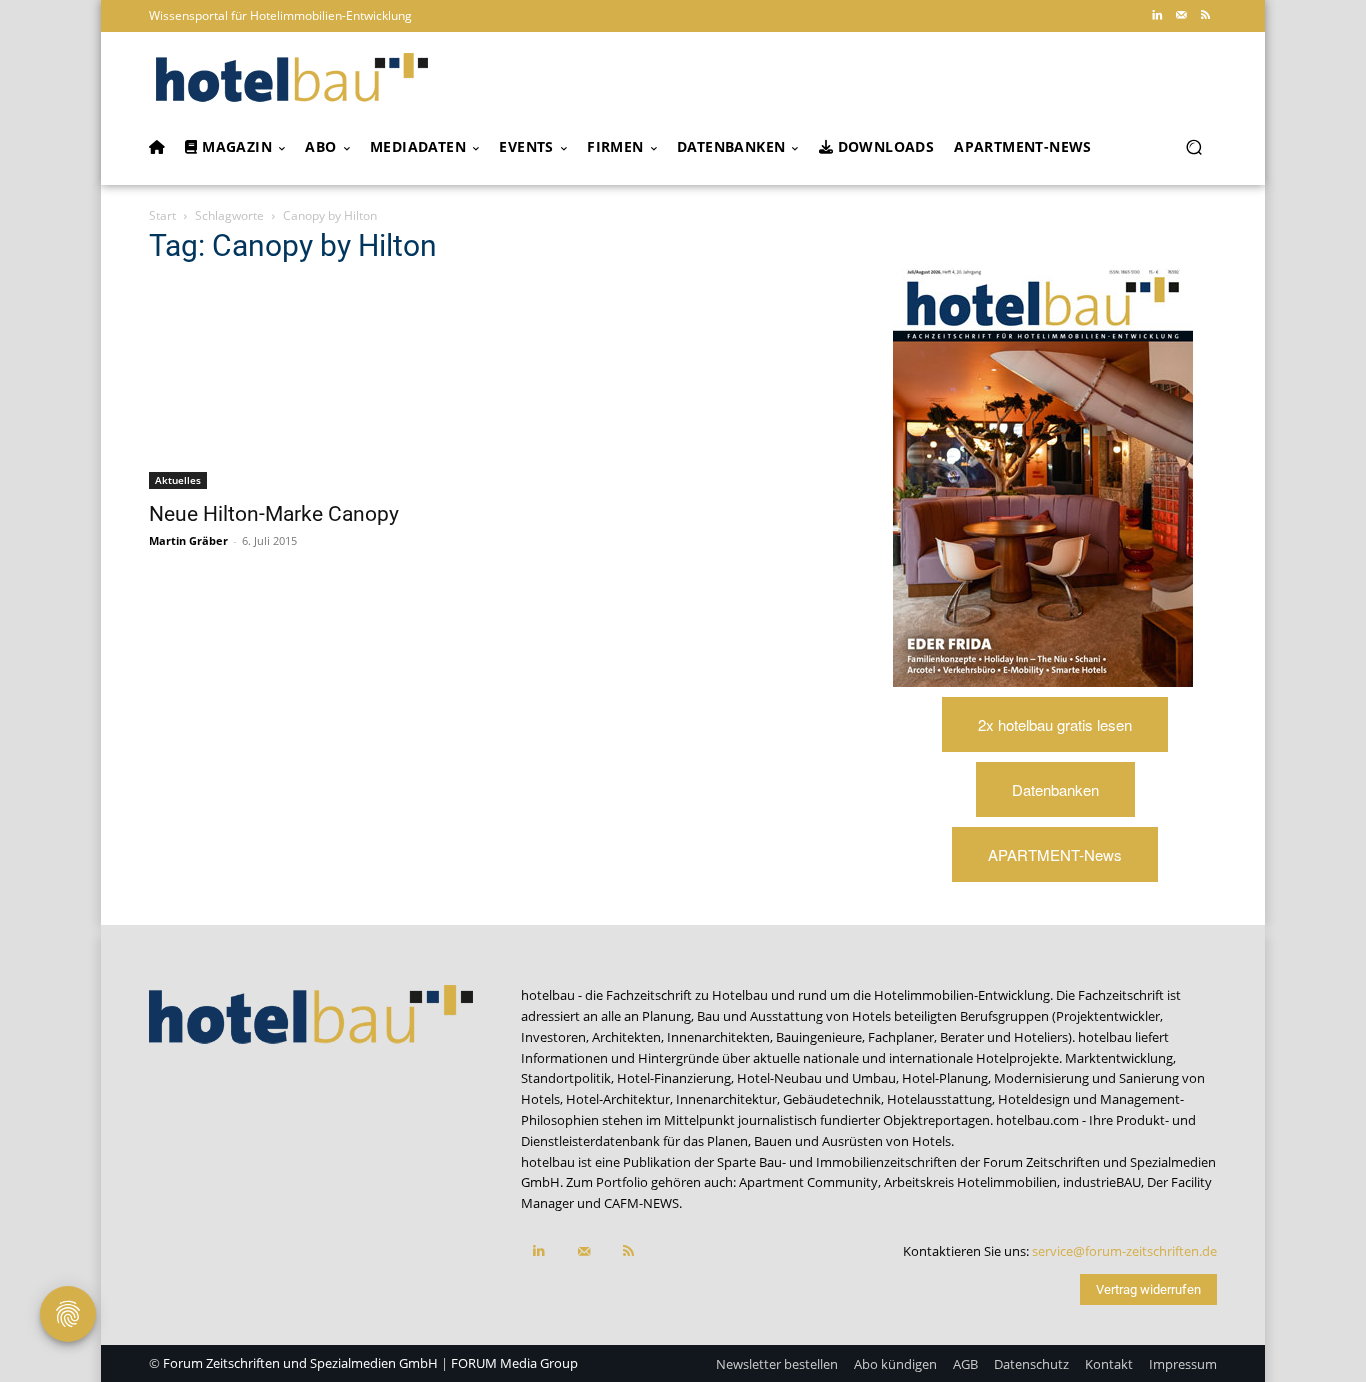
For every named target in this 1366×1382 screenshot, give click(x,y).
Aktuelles (178, 480)
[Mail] (1181, 16)
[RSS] (1205, 16)
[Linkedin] (1157, 16)
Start (162, 215)
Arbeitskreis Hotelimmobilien (970, 1182)
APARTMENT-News (1055, 854)
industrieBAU (1102, 1182)
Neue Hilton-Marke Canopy (274, 514)
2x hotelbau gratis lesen (1055, 724)
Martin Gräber (188, 540)
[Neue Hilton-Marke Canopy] (311, 386)
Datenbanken (1055, 789)
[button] (1193, 147)
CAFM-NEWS (641, 1203)
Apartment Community (808, 1182)
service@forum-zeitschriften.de (1124, 1251)
